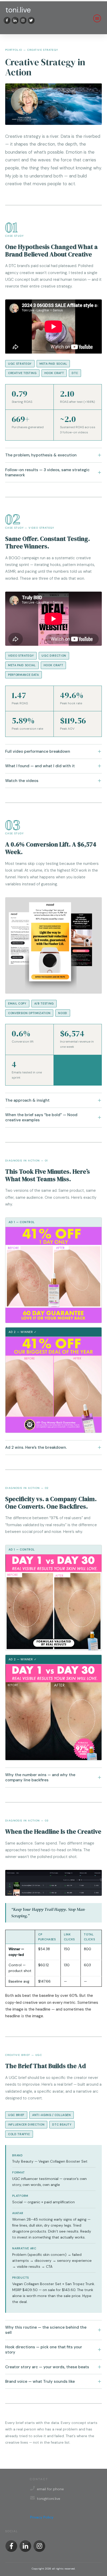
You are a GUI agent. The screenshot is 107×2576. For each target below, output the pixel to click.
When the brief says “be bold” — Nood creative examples (41, 1117)
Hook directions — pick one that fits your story (44, 2350)
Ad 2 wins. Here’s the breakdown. (36, 1447)
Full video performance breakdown (38, 751)
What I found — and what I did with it (40, 766)
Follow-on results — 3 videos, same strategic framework (47, 472)
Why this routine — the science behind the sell (46, 2330)
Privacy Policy (42, 2517)
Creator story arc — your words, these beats (47, 2367)
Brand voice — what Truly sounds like (40, 2381)
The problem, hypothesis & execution (41, 455)
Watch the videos (22, 781)
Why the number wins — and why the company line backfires (40, 1777)
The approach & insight (27, 1100)
